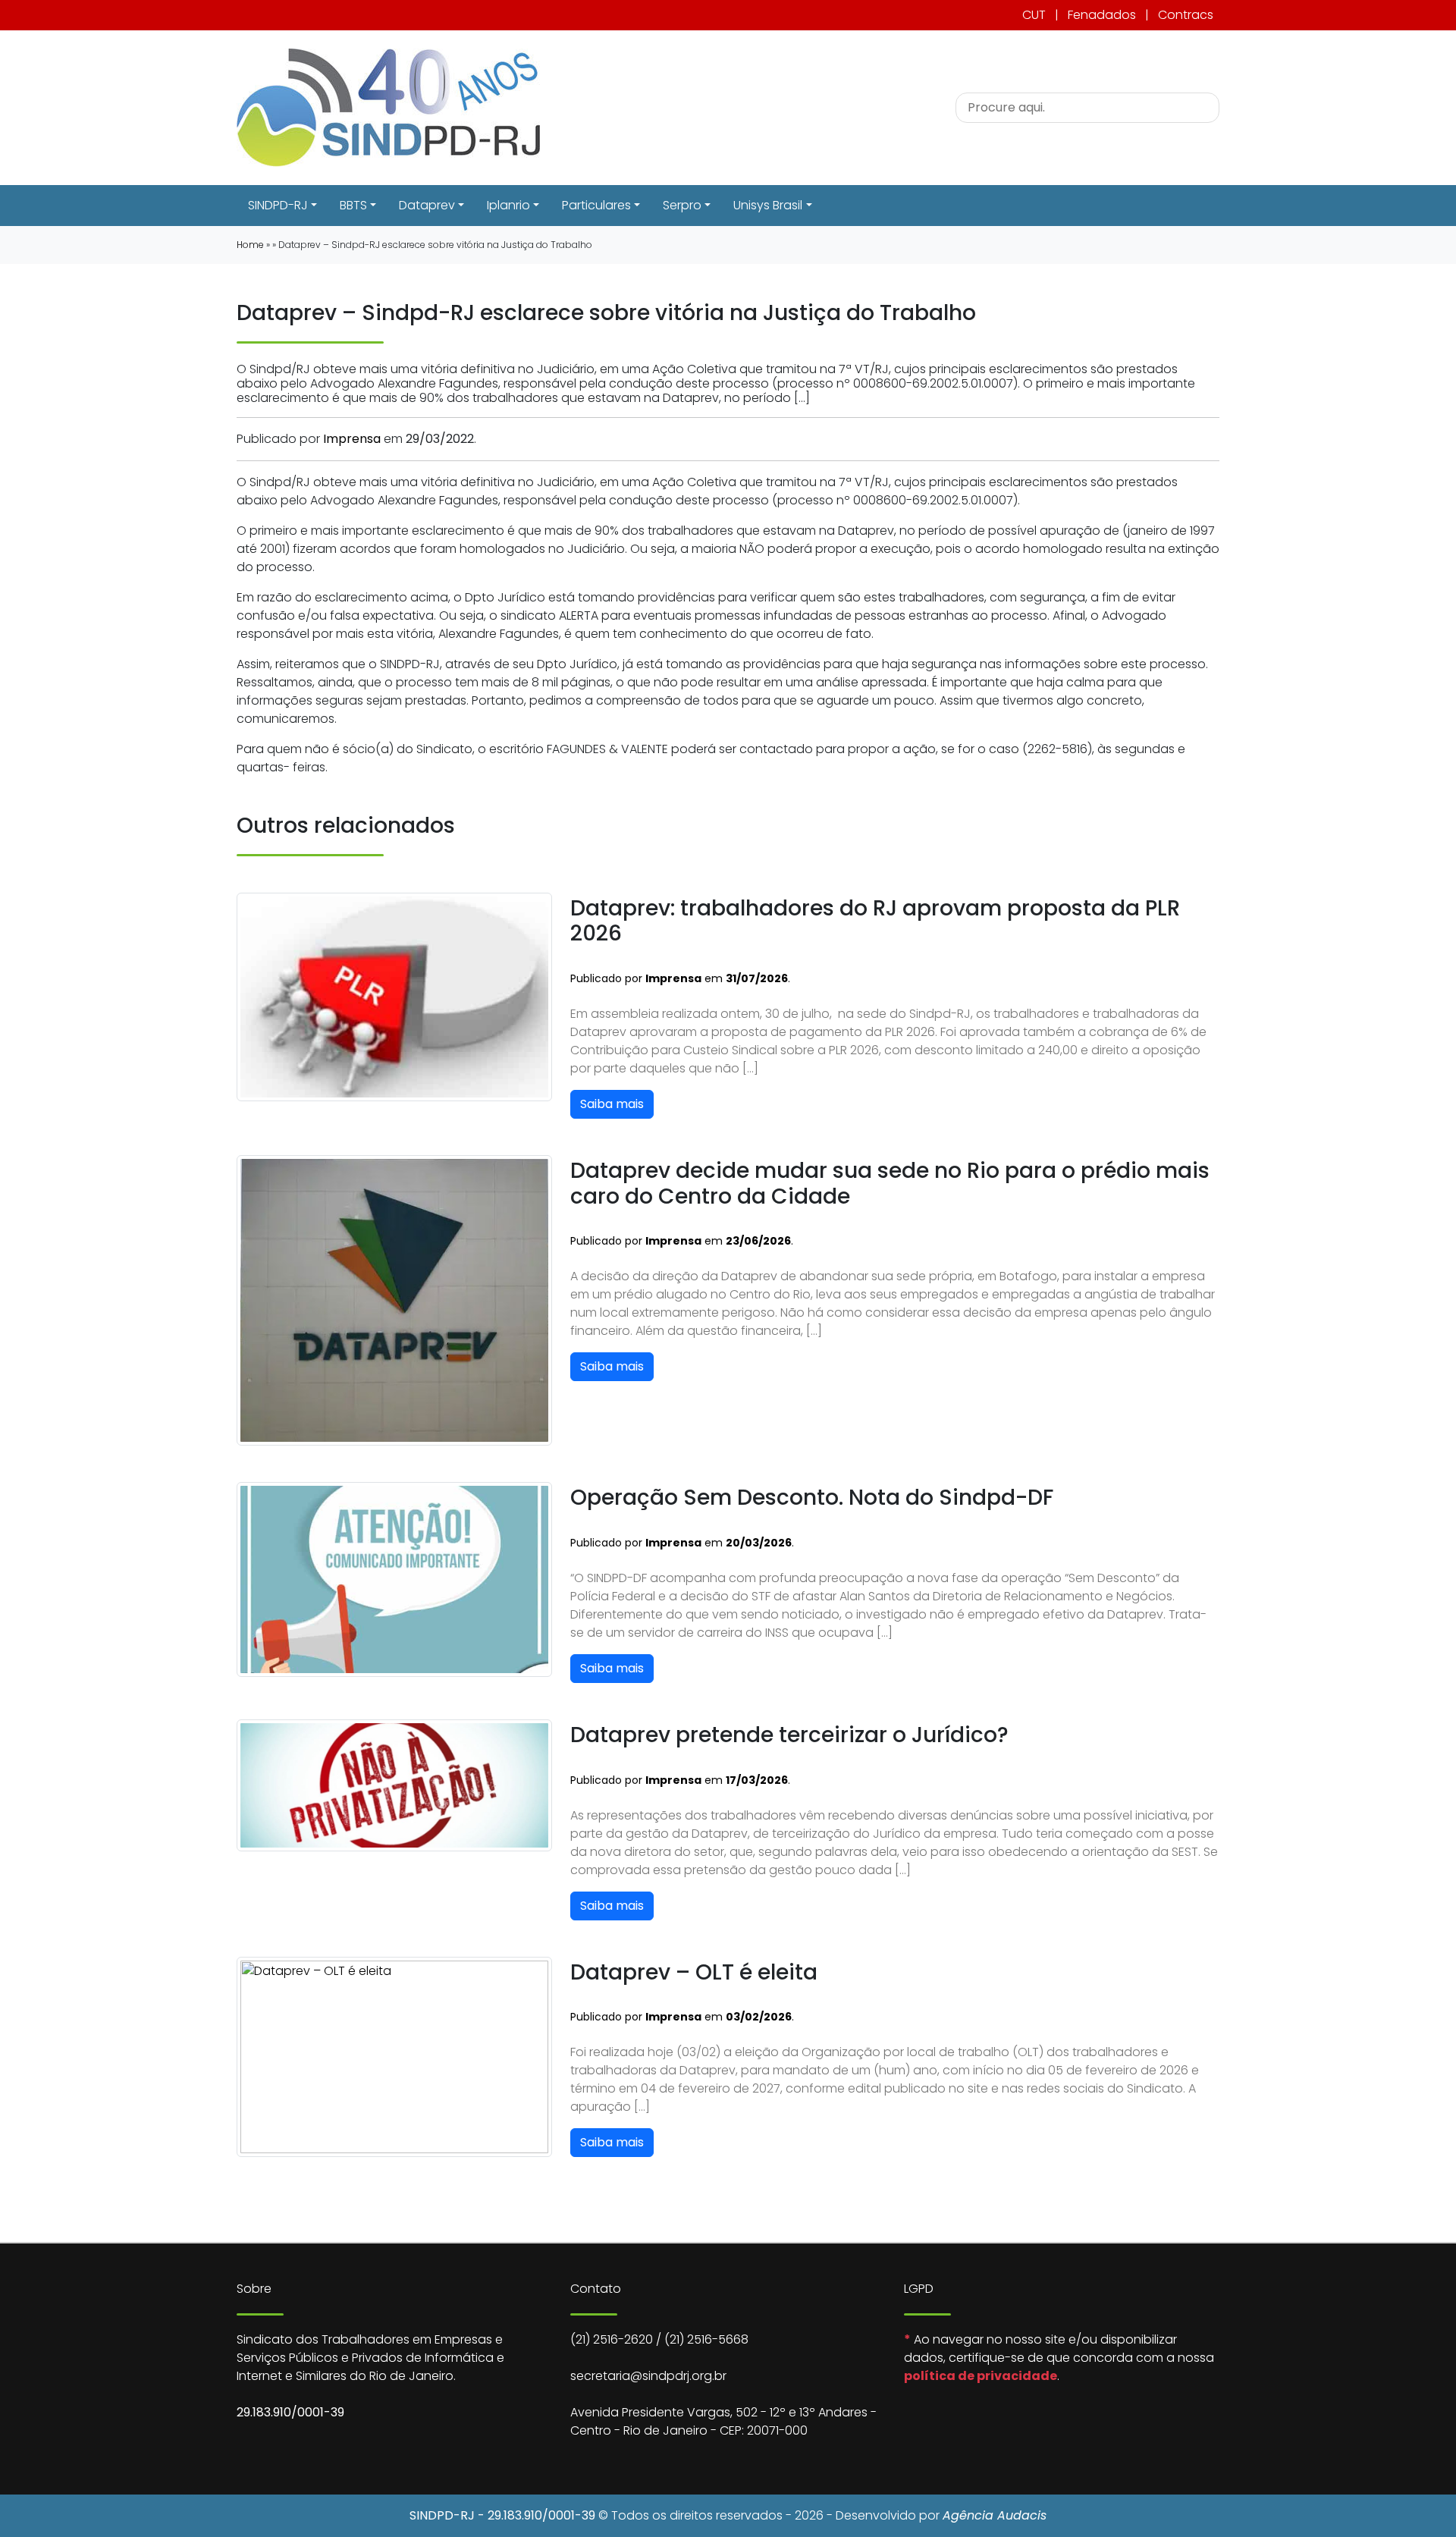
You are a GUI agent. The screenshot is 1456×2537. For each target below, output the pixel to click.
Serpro (682, 205)
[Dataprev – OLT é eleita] (394, 2056)
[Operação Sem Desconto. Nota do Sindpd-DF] (394, 1579)
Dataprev (427, 205)
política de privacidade (981, 2376)
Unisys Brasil (768, 205)
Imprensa (352, 439)
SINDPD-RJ (278, 205)
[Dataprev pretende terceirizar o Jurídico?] (394, 1784)
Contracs (1186, 15)
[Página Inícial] (388, 107)
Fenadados (1102, 15)
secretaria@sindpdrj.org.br (648, 2376)
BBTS (353, 205)
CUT (1034, 15)
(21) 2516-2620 (612, 2339)
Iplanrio (508, 205)
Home (250, 245)
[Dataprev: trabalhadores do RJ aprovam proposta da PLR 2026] (394, 996)
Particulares (596, 205)
